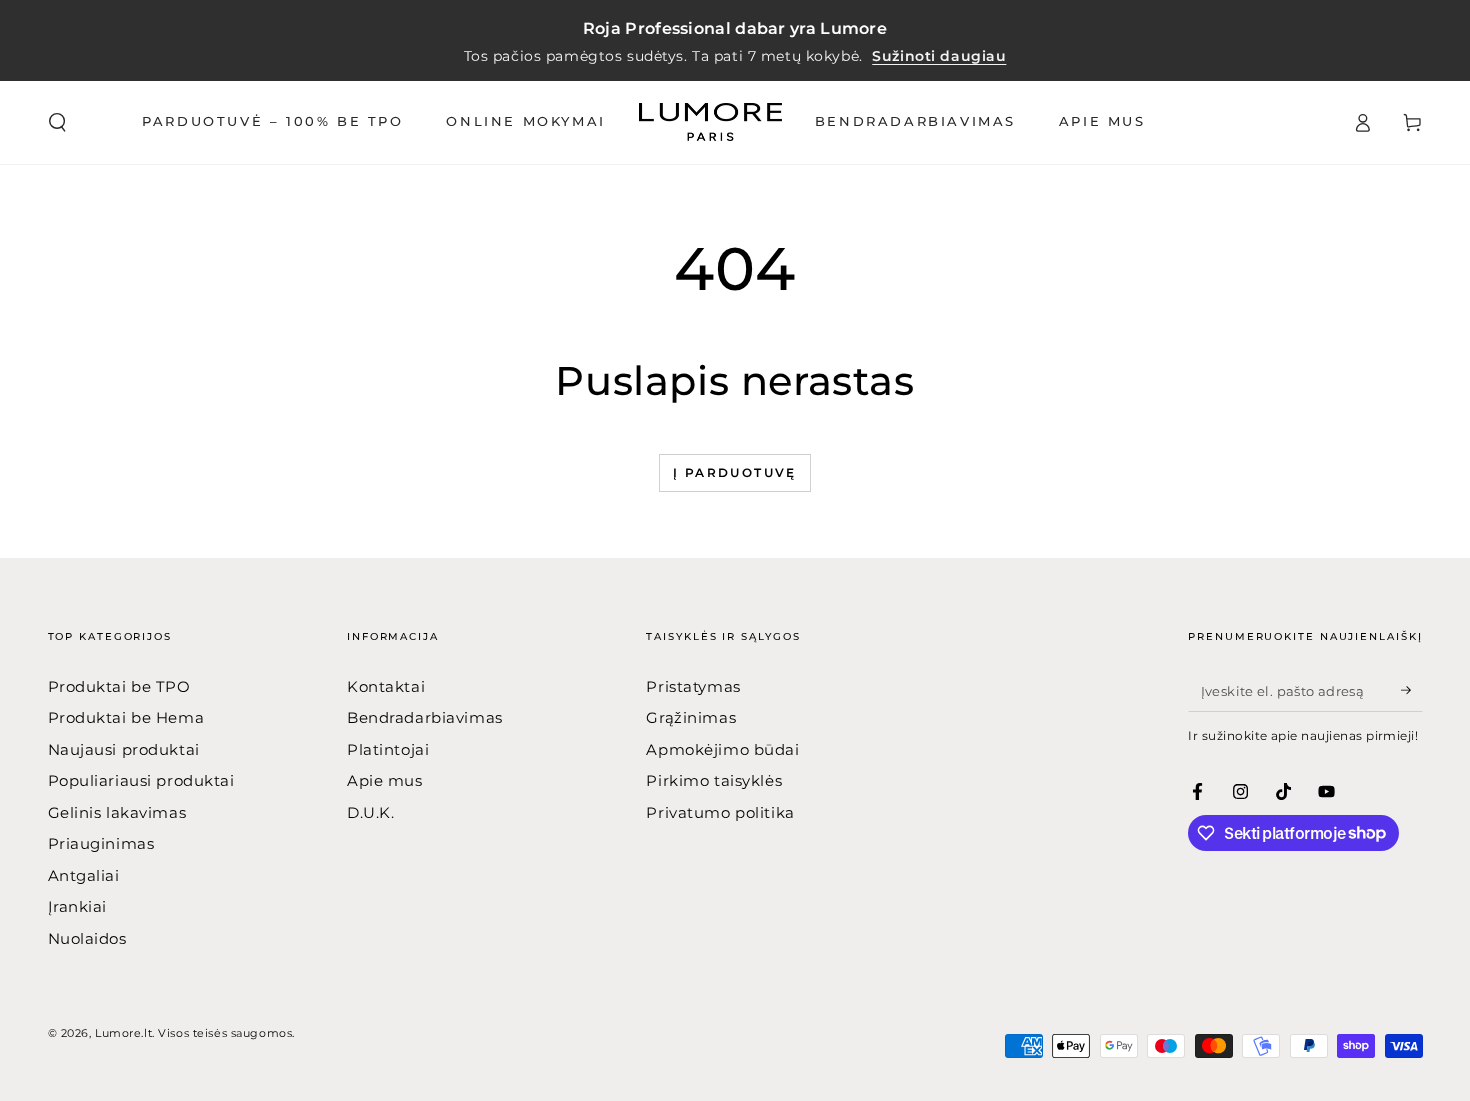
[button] (57, 123)
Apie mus (385, 780)
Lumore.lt (123, 1033)
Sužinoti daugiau (939, 56)
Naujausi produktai (124, 749)
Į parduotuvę (735, 472)
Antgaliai (84, 875)
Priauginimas (101, 843)
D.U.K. (370, 812)
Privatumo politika (720, 812)
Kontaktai (386, 686)
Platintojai (388, 749)
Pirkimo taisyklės (714, 780)
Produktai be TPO (119, 686)
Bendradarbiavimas (425, 717)
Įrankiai (78, 906)
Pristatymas (693, 686)
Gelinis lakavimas (117, 812)
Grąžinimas (691, 717)
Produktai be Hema (126, 717)
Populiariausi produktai (141, 780)
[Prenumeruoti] (1412, 691)
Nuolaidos (87, 938)
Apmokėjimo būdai (722, 749)
